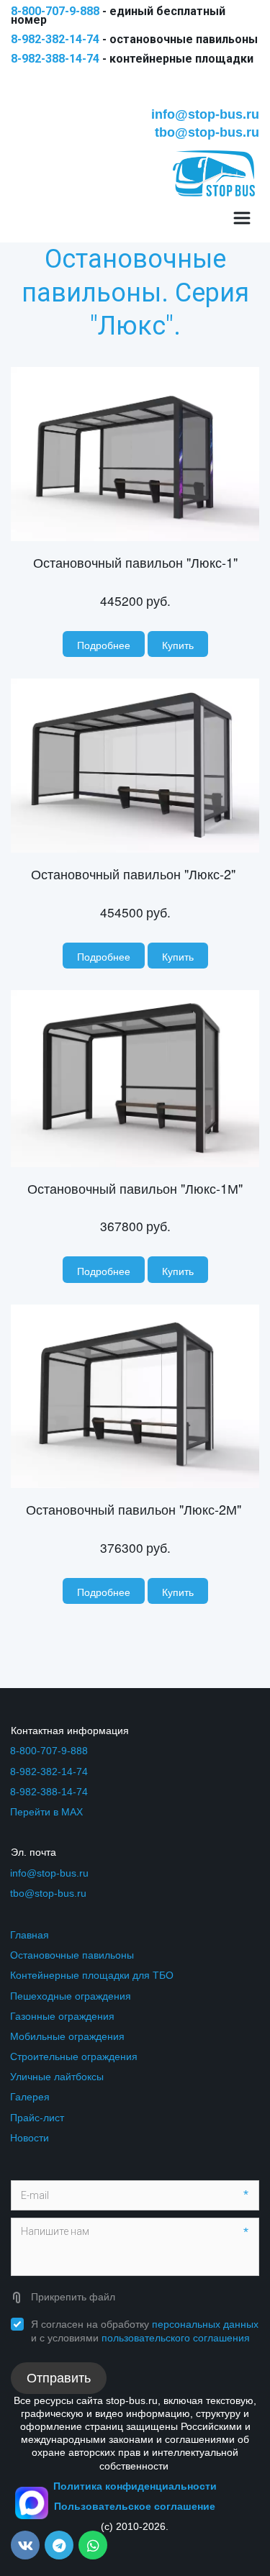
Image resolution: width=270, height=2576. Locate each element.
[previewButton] (104, 644)
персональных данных (205, 2324)
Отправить (59, 2378)
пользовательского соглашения (176, 2338)
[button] (178, 644)
